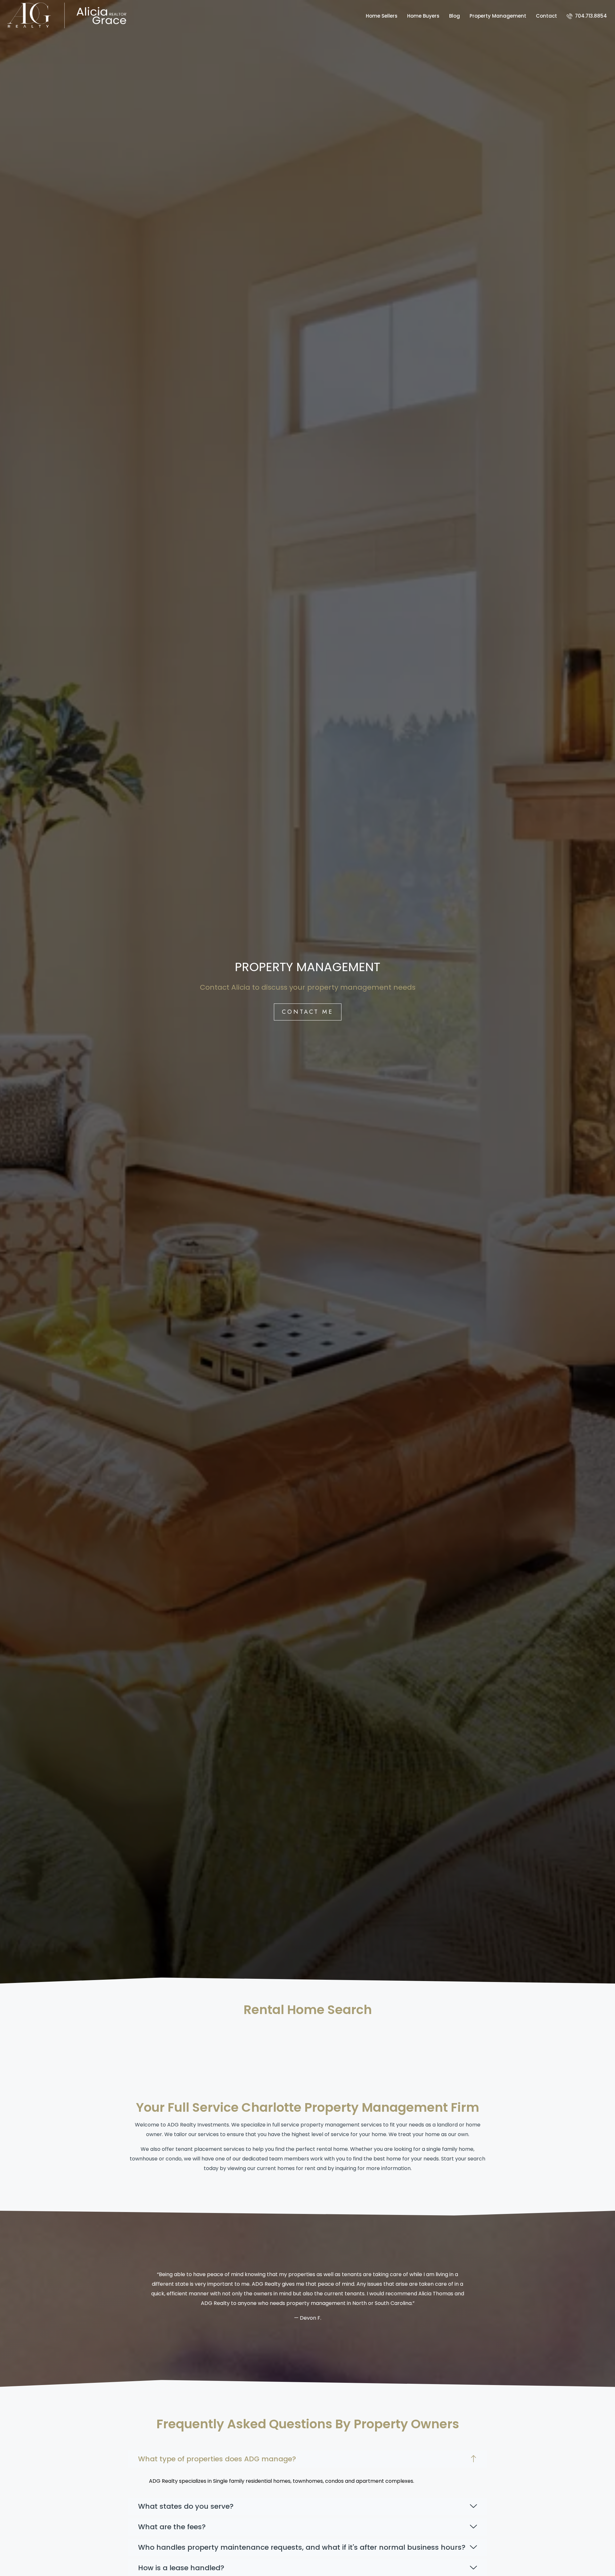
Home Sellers (382, 16)
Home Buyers (423, 16)
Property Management (498, 16)
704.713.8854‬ (590, 16)
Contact (546, 16)
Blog (455, 16)
